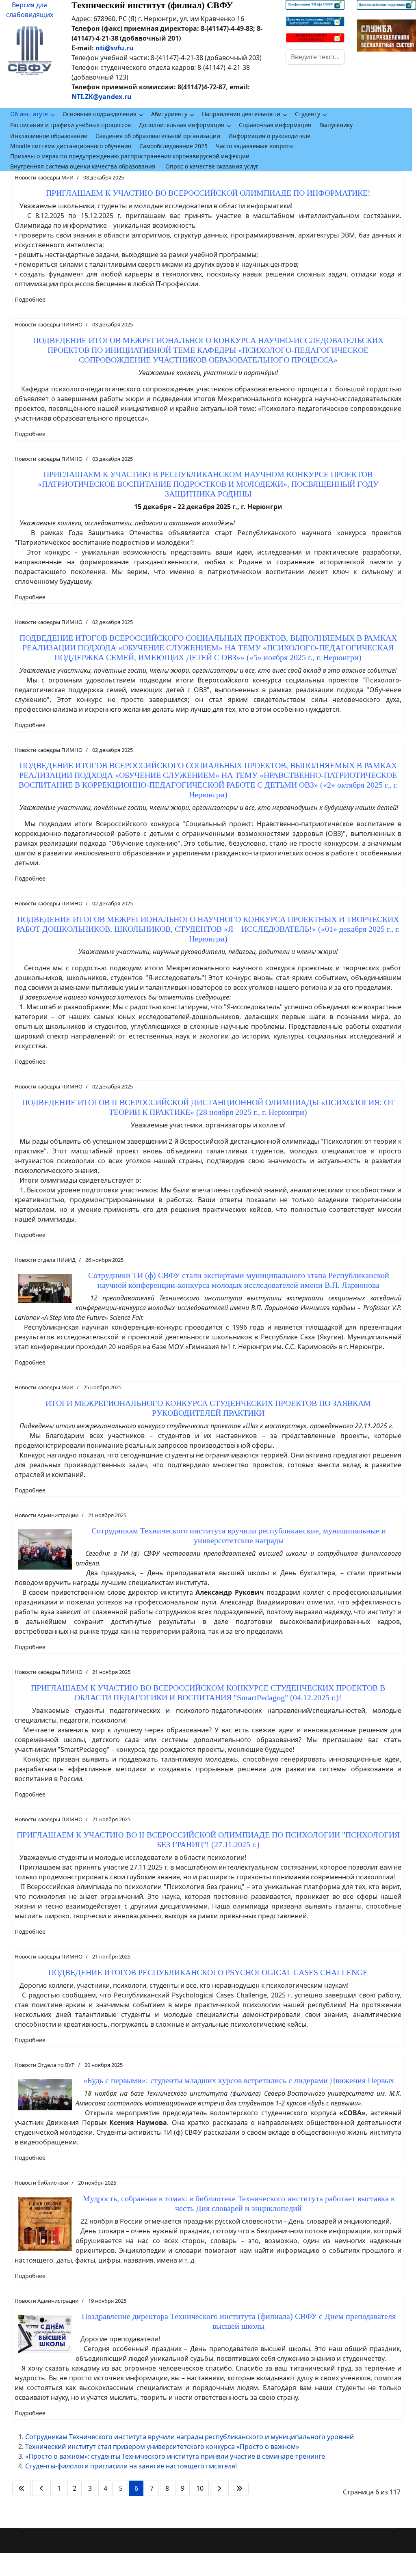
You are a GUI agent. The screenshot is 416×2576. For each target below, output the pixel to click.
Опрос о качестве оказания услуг (212, 166)
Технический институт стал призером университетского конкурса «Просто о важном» (162, 2446)
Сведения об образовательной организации (158, 136)
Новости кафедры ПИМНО (49, 324)
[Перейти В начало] (22, 2488)
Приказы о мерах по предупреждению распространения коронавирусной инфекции (130, 156)
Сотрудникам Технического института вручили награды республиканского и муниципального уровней (190, 2437)
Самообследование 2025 (173, 146)
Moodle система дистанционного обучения (71, 146)
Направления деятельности (241, 114)
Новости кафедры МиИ (44, 177)
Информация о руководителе (269, 136)
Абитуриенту (169, 114)
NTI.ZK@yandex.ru (102, 97)
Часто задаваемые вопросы (255, 146)
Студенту (308, 114)
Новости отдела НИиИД (45, 1260)
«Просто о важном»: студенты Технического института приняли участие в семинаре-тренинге (175, 2456)
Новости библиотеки (41, 2183)
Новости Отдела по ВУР (45, 2065)
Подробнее (30, 299)
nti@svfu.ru (115, 48)
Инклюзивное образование (49, 136)
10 (200, 2488)
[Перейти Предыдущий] (41, 2488)
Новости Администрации (47, 1515)
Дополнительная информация (182, 125)
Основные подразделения (100, 114)
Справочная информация (275, 125)
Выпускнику (336, 125)
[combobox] (315, 57)
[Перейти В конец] (239, 2488)
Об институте (29, 114)
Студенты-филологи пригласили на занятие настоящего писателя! (131, 2466)
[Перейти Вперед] (219, 2488)
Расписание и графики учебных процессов (70, 125)
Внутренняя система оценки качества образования (83, 166)
